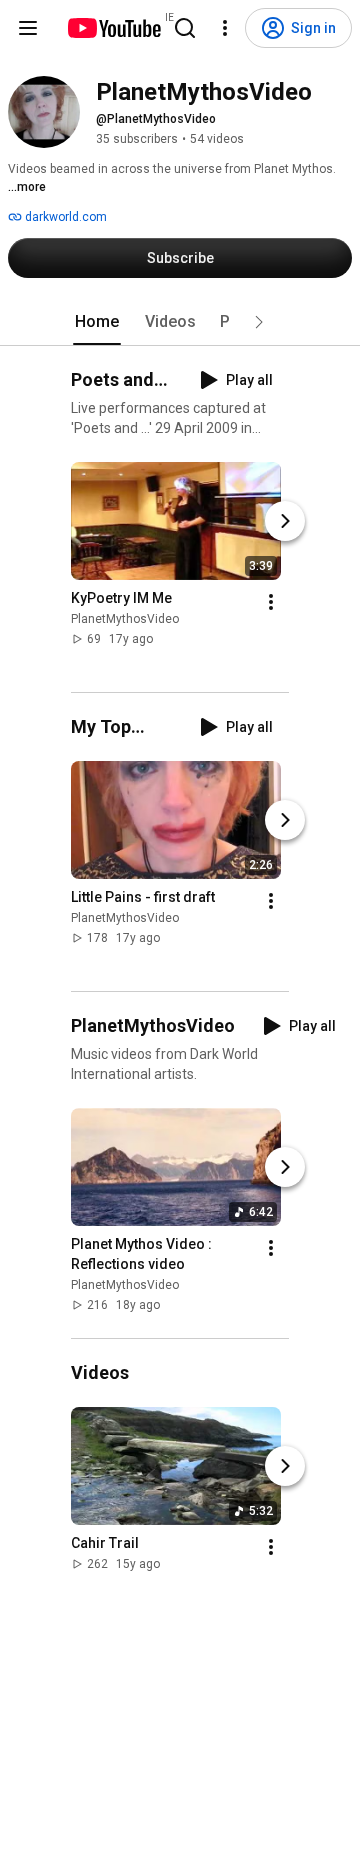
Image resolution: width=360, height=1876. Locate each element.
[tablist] (180, 322)
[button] (259, 322)
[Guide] (28, 28)
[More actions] (271, 602)
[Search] (185, 28)
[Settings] (225, 28)
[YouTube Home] (113, 28)
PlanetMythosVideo (125, 619)
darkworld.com (64, 217)
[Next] (285, 521)
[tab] (97, 322)
